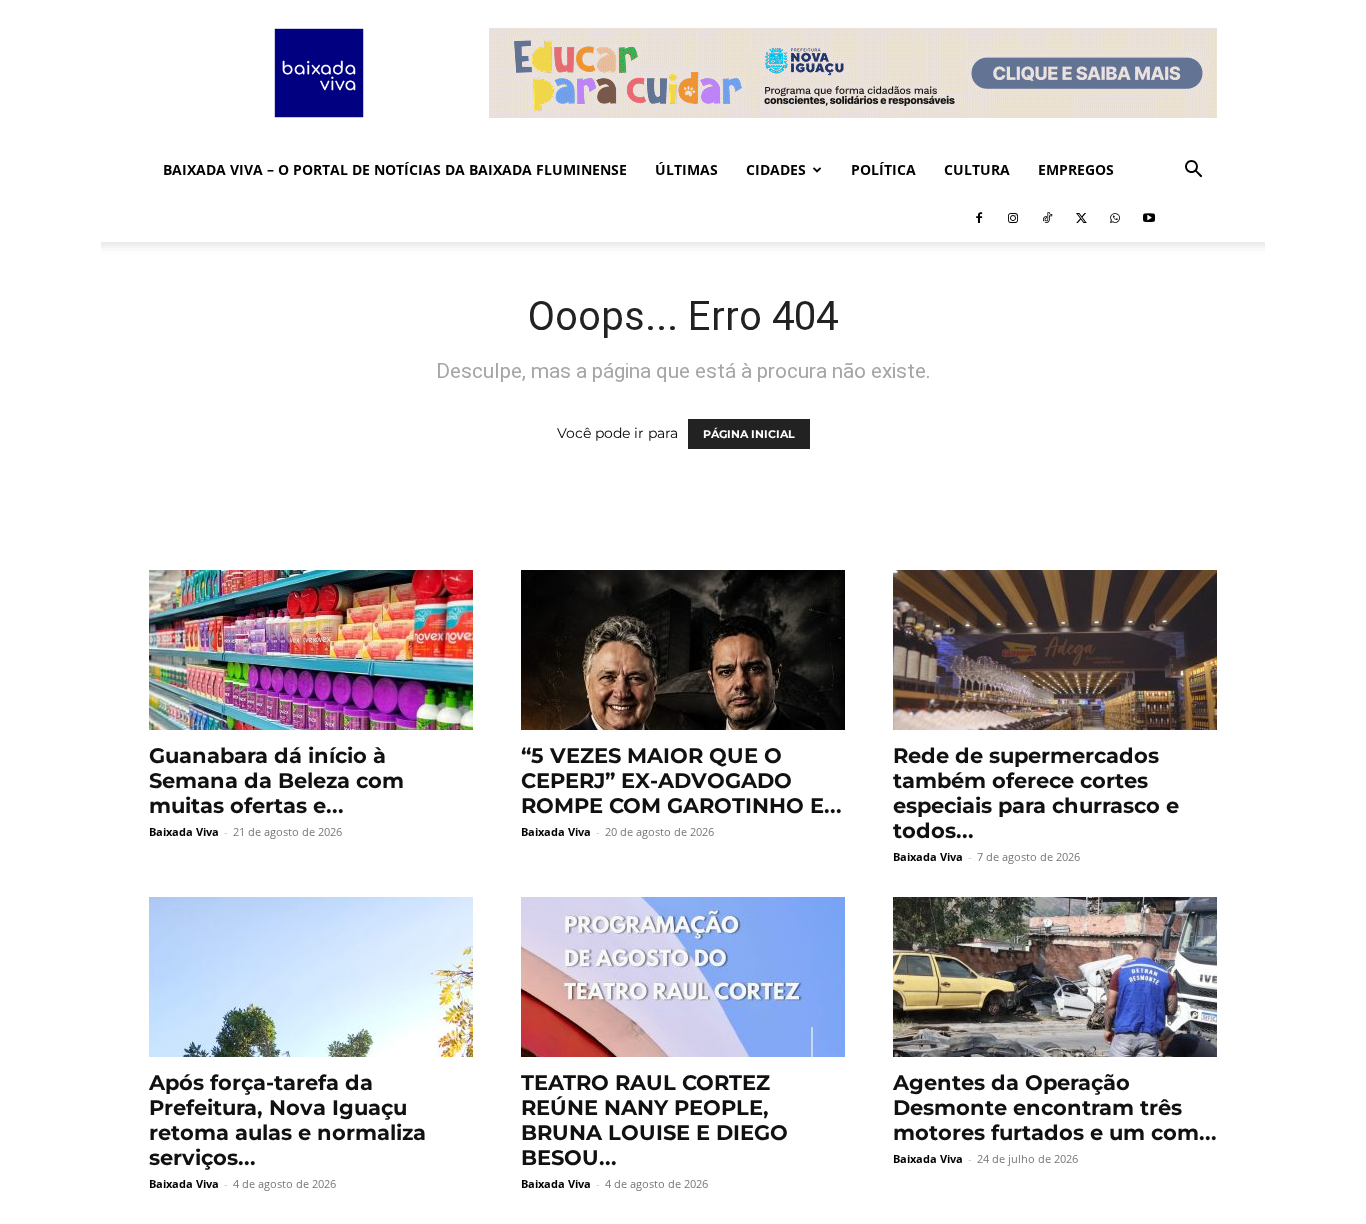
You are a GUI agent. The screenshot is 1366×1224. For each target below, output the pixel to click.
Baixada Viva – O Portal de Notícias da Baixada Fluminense (395, 169)
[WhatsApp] (1115, 218)
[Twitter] (1081, 218)
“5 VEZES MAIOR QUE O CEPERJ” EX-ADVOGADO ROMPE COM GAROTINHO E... (681, 780)
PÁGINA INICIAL (749, 434)
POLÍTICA (883, 169)
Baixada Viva (184, 831)
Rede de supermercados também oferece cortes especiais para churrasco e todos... (1036, 793)
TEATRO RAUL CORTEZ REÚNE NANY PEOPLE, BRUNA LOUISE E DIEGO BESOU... (654, 1120)
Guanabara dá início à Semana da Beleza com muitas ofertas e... (276, 780)
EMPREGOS (1076, 169)
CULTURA (977, 169)
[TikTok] (1047, 218)
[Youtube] (1149, 218)
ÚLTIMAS (686, 169)
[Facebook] (979, 218)
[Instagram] (1013, 218)
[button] (1193, 171)
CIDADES (776, 169)
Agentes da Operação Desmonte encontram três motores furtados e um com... (1055, 1107)
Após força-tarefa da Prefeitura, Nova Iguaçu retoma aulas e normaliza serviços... (287, 1120)
